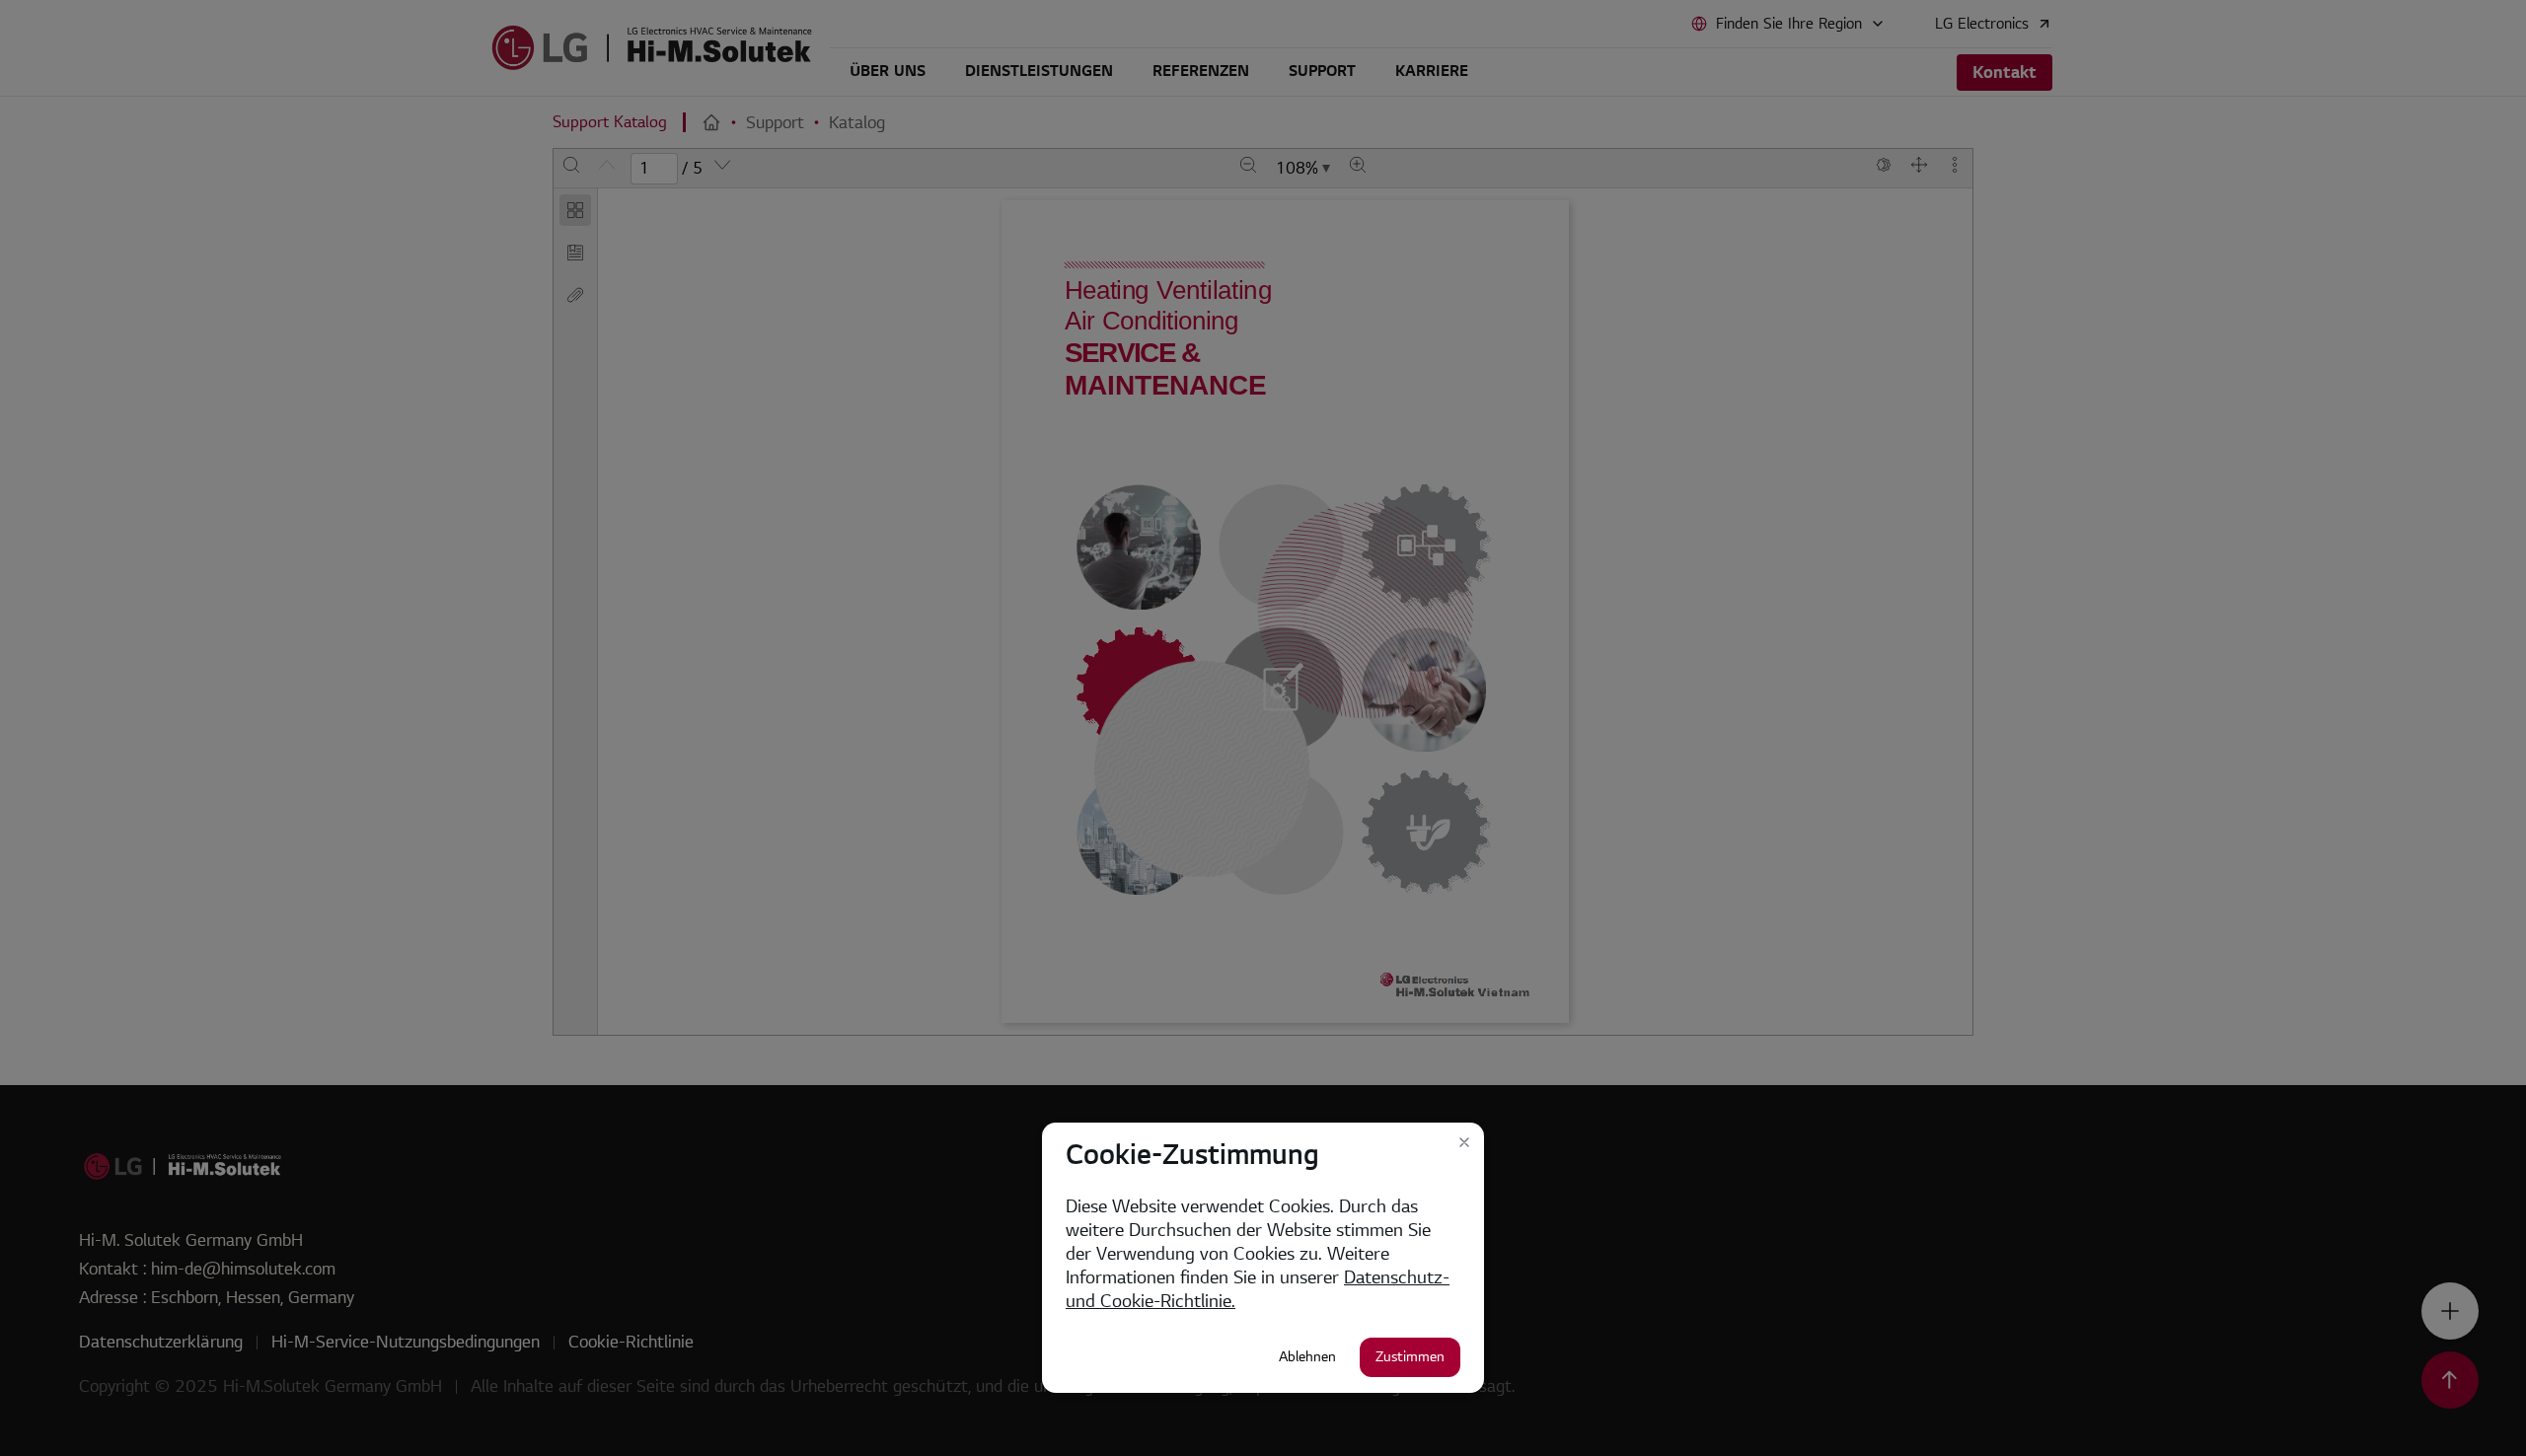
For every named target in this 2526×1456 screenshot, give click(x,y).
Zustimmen (1410, 1357)
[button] (1464, 1142)
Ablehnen (1307, 1357)
